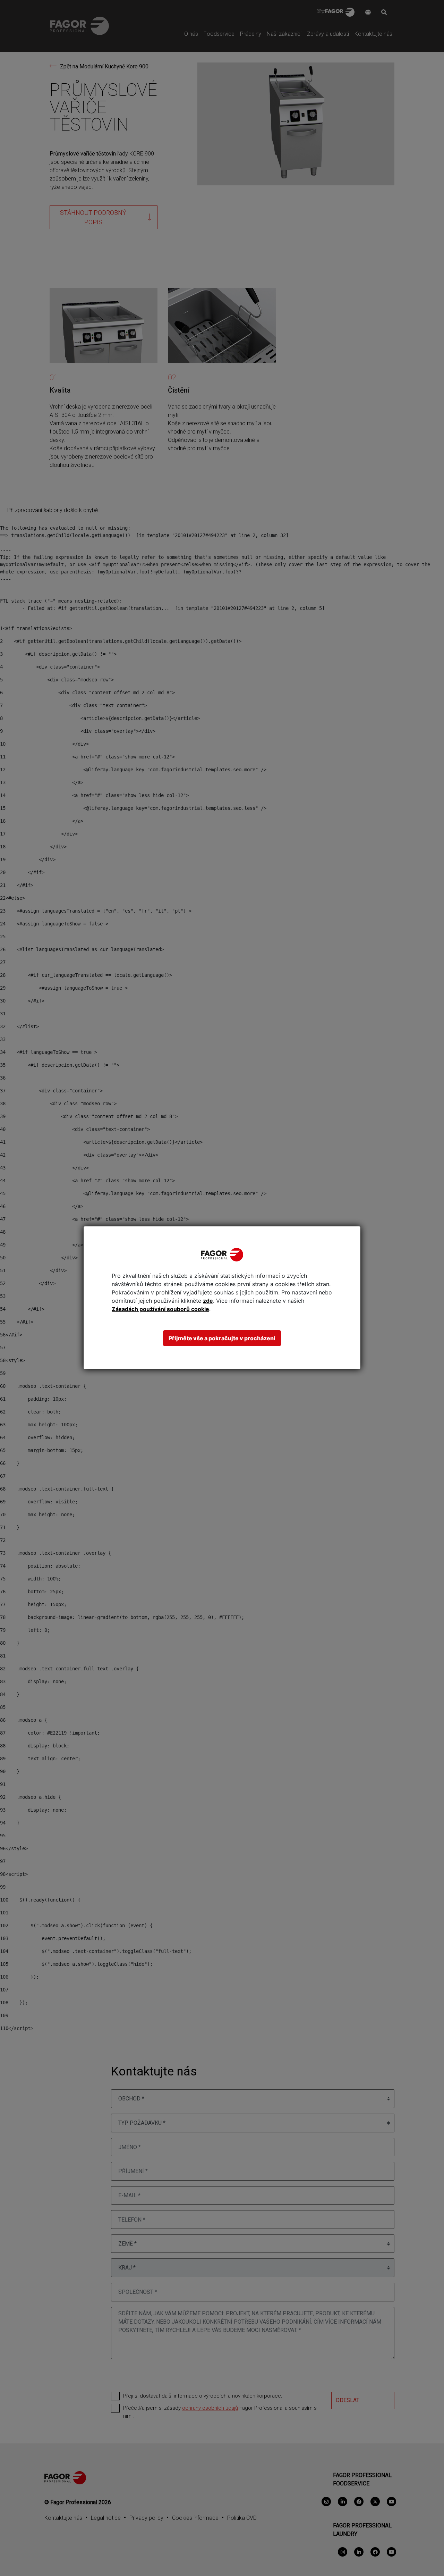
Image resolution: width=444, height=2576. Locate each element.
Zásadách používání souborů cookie (160, 1309)
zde (208, 1301)
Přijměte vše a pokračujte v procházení (222, 1338)
